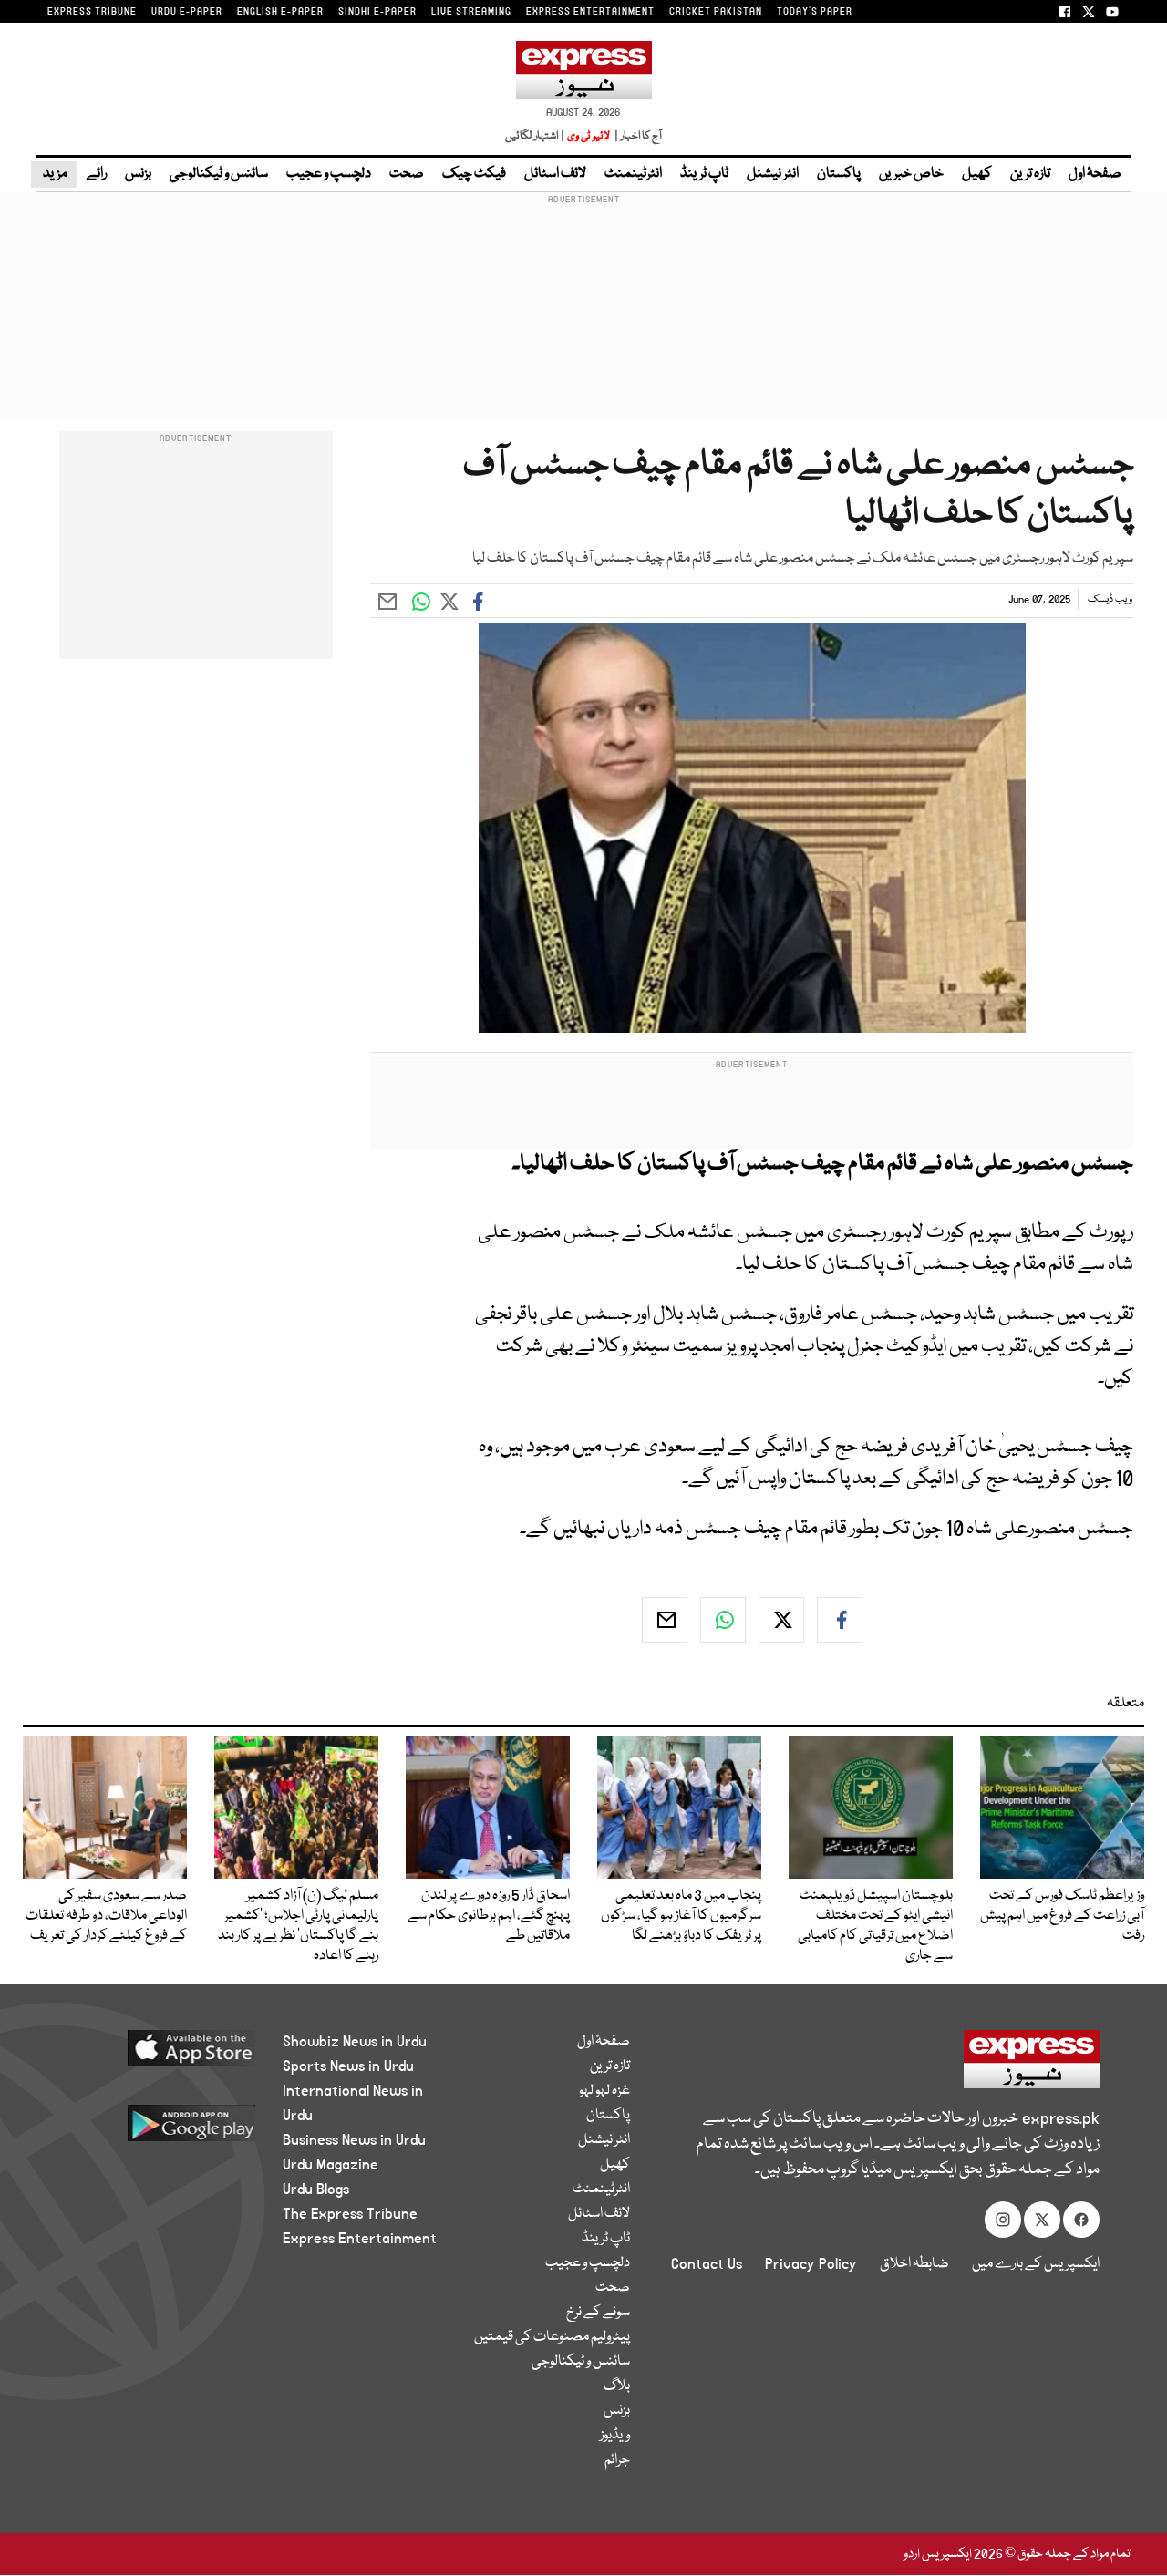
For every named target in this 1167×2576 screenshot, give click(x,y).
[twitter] (781, 1620)
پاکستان (839, 174)
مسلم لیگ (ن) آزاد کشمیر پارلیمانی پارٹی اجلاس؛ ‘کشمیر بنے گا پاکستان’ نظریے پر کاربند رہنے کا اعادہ (298, 1926)
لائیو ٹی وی (589, 136)
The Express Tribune (350, 2214)
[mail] (665, 1620)
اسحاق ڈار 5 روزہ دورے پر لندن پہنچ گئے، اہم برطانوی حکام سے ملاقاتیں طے (489, 1916)
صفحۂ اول (1095, 174)
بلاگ (617, 2386)
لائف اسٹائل (555, 174)
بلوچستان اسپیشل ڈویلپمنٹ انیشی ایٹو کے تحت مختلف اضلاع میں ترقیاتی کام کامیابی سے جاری (875, 1926)
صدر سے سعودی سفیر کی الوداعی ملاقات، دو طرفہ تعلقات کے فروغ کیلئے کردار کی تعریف (106, 1916)
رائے (97, 174)
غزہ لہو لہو (604, 2091)
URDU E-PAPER (187, 12)
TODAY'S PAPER (815, 12)
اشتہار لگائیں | (535, 136)
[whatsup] (723, 1620)
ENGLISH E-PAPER (280, 12)
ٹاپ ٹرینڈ (704, 174)
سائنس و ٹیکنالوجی (219, 174)
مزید (54, 174)
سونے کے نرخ (598, 2313)
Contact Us (707, 2264)
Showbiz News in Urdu (355, 2042)
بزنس (138, 174)
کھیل (977, 174)
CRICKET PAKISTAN (716, 12)
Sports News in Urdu (348, 2066)
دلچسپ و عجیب (329, 174)
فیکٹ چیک (474, 174)
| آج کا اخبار (637, 136)
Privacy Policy (811, 2264)
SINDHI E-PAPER (377, 12)
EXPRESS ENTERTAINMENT (590, 12)
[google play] (161, 2130)
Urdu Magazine (330, 2165)
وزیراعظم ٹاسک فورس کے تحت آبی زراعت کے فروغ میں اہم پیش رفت (1062, 1916)
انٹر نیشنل (773, 174)
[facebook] (840, 1620)
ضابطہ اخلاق (914, 2264)
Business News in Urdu (354, 2140)
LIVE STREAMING (471, 12)
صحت (407, 174)
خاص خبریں (911, 174)
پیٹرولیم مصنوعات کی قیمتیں (552, 2337)
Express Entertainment (360, 2239)
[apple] (161, 2055)
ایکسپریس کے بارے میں (1036, 2264)
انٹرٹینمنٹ (633, 174)
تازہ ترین (1030, 174)
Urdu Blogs (316, 2190)
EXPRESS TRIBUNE (92, 12)
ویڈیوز (615, 2436)
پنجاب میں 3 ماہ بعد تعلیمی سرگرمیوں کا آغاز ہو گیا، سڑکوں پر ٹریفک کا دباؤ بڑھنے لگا (681, 1916)
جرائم (617, 2460)
